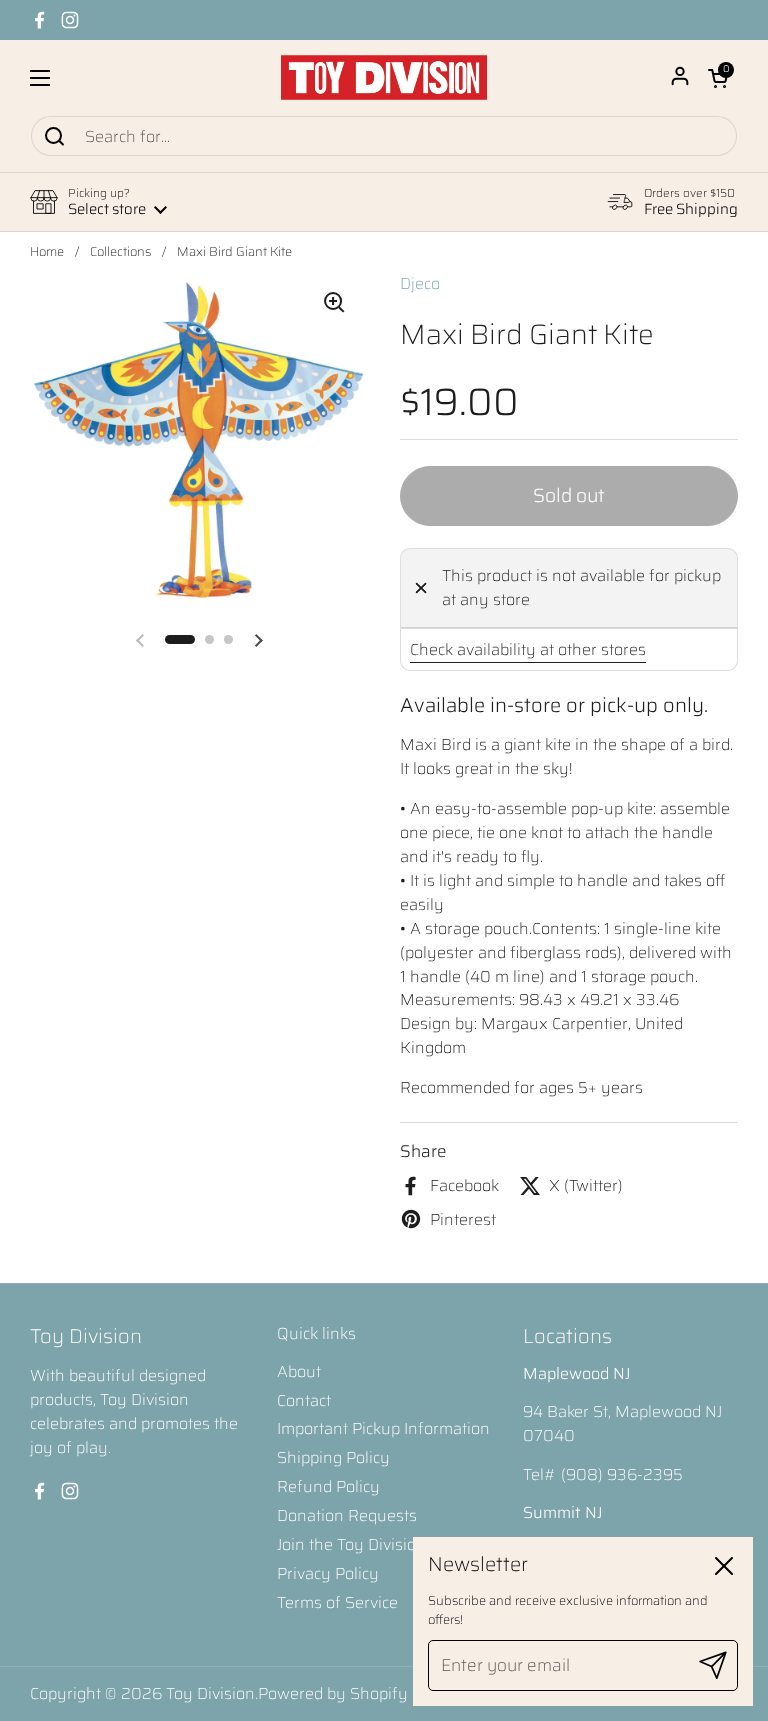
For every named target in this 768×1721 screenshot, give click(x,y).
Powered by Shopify (333, 1693)
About (299, 1371)
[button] (718, 78)
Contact (304, 1400)
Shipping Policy (333, 1457)
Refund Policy (328, 1486)
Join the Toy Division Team (373, 1544)
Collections (120, 252)
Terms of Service (337, 1602)
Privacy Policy (328, 1573)
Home (47, 252)
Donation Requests (347, 1515)
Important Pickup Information (383, 1428)
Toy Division (210, 1693)
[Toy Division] (384, 77)
